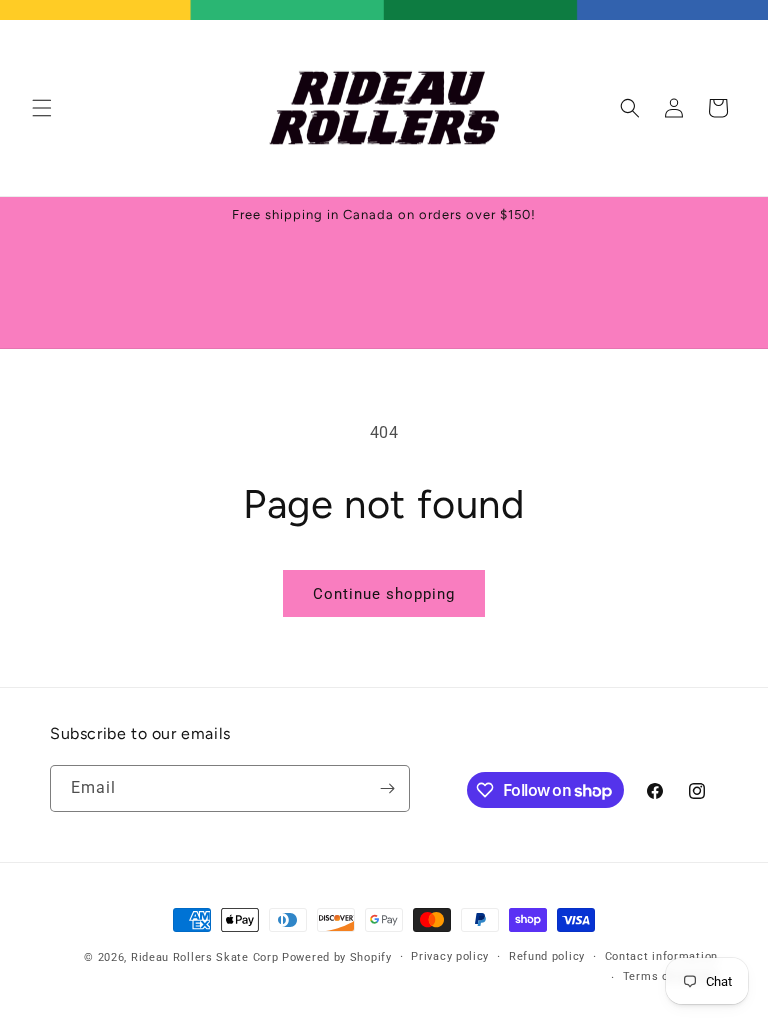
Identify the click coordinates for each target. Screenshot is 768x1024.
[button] (42, 108)
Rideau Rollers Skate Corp (205, 957)
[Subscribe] (387, 788)
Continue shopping (384, 594)
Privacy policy (450, 956)
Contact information (661, 956)
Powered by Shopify (337, 957)
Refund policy (547, 956)
